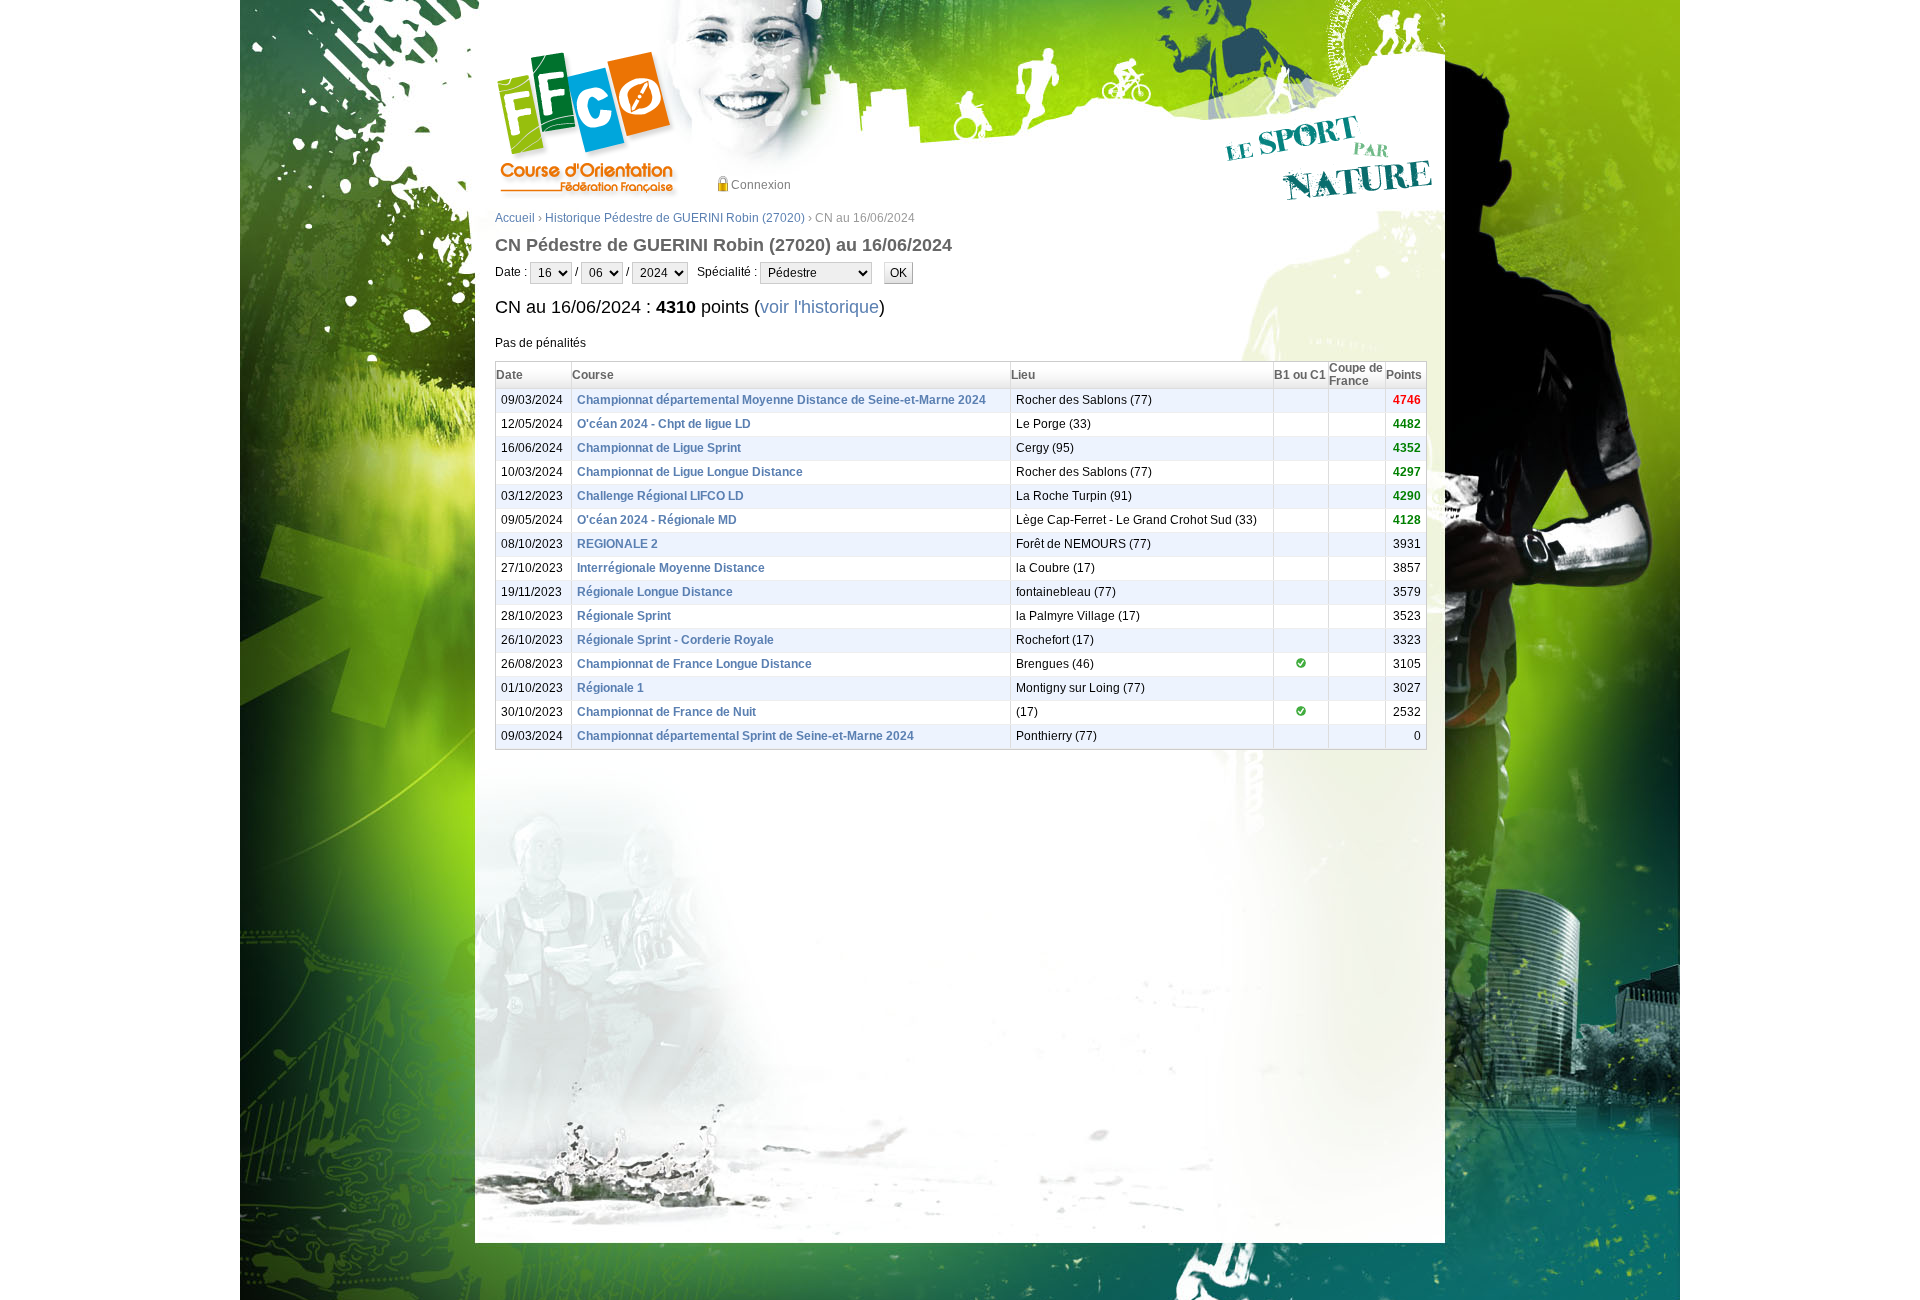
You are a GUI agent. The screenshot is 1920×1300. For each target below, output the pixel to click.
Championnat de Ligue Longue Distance (690, 472)
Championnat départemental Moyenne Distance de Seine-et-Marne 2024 (781, 400)
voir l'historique (819, 307)
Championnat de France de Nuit (666, 712)
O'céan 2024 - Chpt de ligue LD (664, 424)
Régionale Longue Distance (655, 592)
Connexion (761, 185)
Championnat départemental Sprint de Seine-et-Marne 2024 (745, 736)
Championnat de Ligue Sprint (659, 448)
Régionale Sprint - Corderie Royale (675, 640)
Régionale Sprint (624, 616)
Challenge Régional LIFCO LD (660, 496)
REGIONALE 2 (617, 544)
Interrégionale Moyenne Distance (671, 568)
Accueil (515, 218)
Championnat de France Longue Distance (694, 664)
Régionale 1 (610, 688)
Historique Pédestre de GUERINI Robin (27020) (675, 218)
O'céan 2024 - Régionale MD (657, 520)
